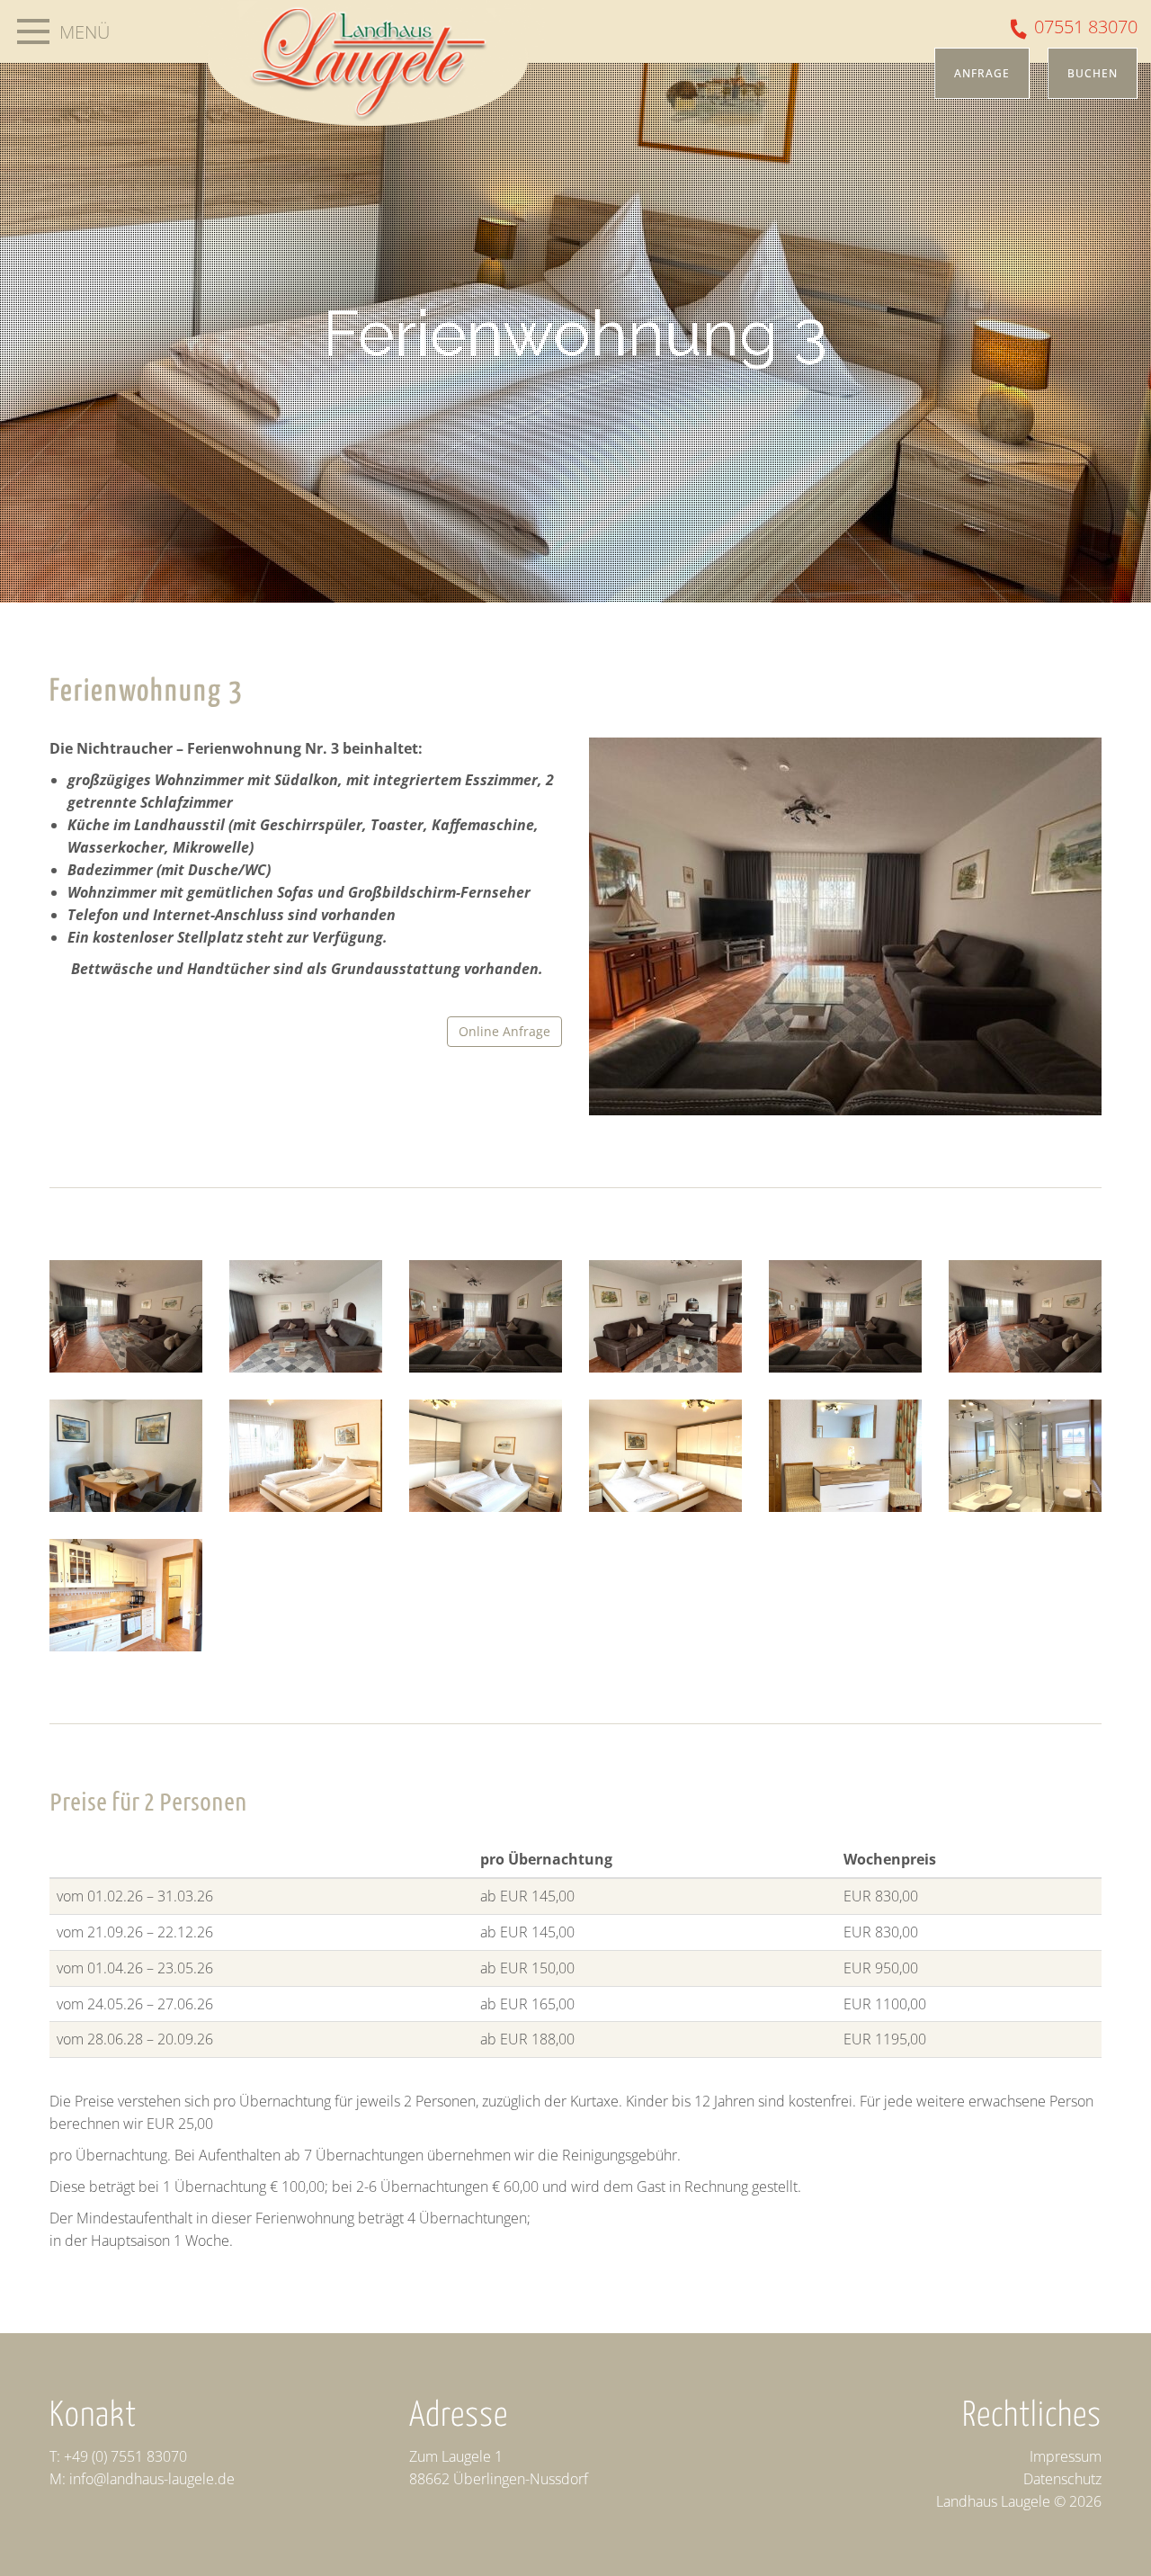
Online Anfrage (504, 1031)
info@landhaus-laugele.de (152, 2479)
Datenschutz (1062, 2479)
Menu (33, 31)
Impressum (1066, 2456)
